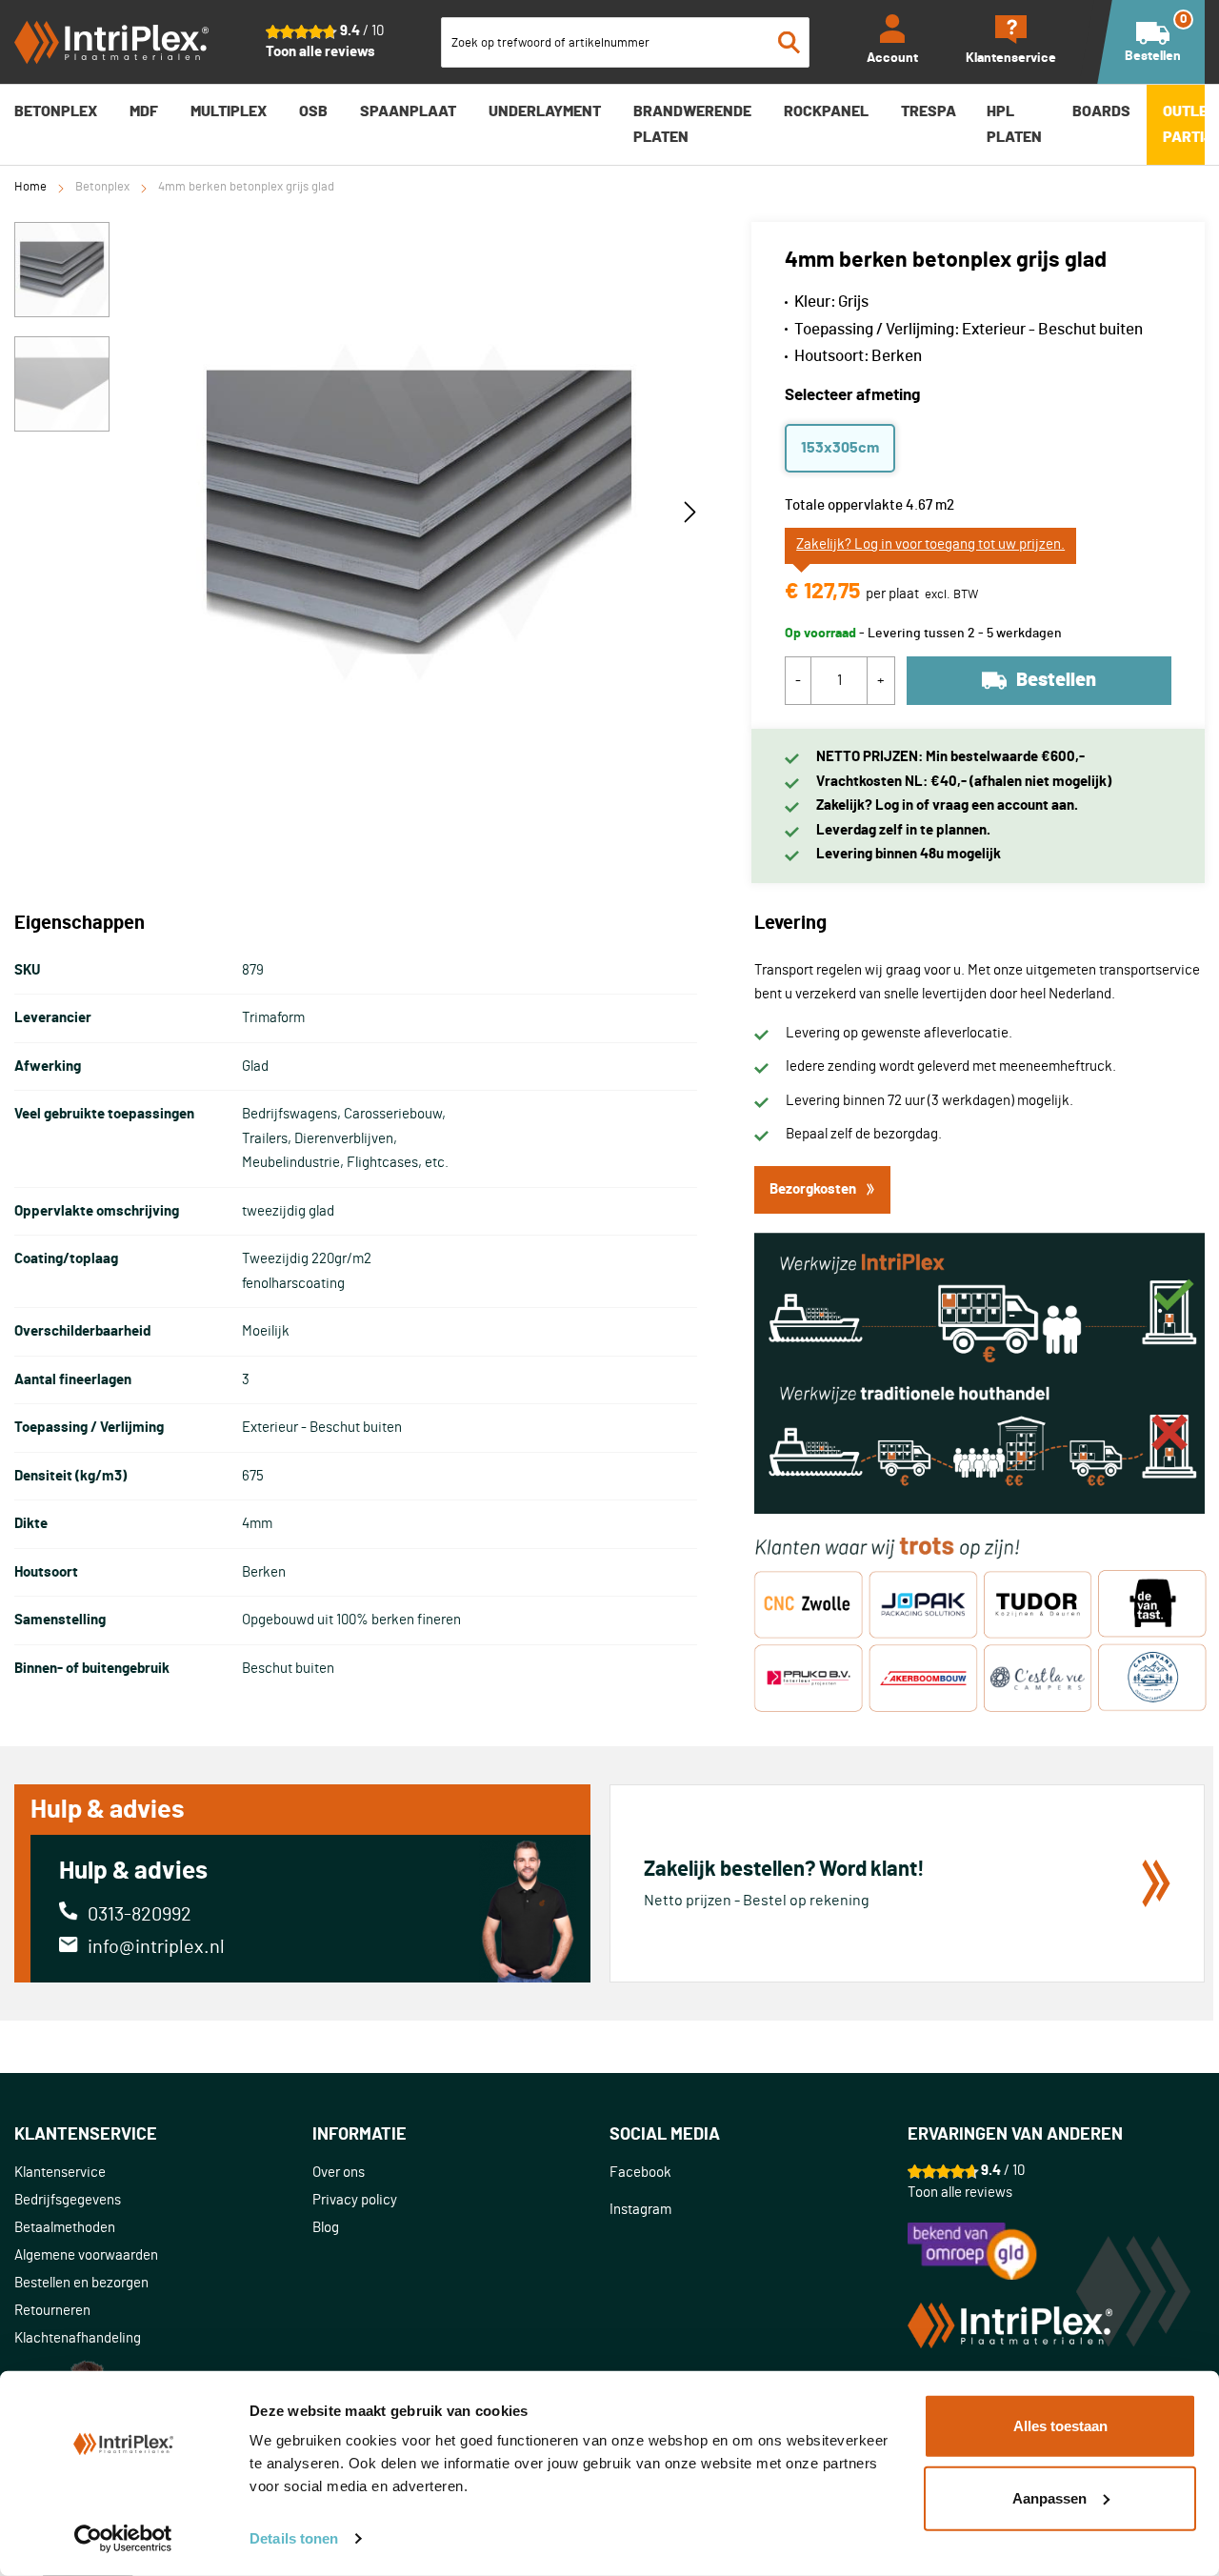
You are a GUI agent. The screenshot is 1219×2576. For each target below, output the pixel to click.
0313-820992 (140, 1915)
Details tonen (294, 2538)
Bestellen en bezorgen (81, 2283)
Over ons (339, 2173)
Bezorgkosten (813, 1189)
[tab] (163, 2135)
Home (30, 187)
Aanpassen (1049, 2497)
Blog (326, 2228)
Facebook (640, 2173)
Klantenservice (60, 2173)
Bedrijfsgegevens (68, 2200)
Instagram (640, 2210)
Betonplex (102, 187)
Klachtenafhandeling (78, 2338)
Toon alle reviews (320, 52)
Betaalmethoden (65, 2228)
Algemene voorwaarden (86, 2255)
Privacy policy (355, 2200)
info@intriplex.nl (156, 1947)
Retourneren (52, 2311)
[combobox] (626, 42)
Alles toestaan (1060, 2426)
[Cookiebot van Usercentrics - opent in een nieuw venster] (123, 2539)
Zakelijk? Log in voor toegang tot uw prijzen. (930, 544)
